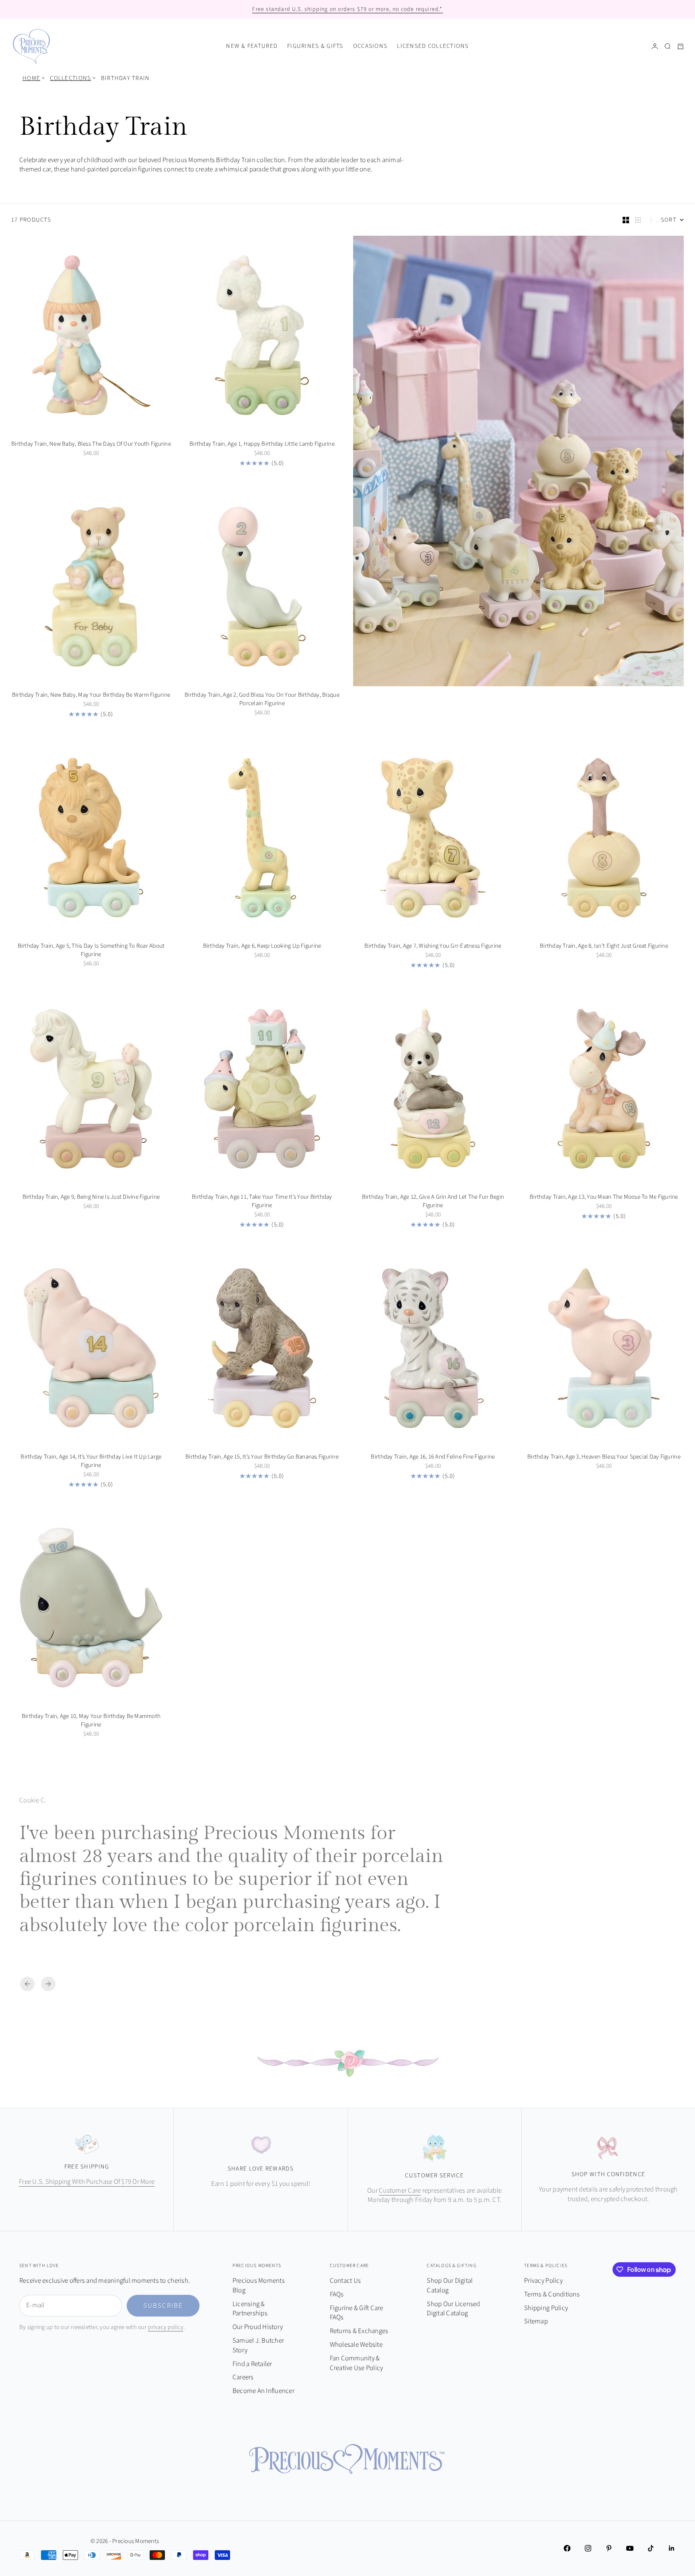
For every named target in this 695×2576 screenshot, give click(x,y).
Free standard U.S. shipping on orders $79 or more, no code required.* (347, 9)
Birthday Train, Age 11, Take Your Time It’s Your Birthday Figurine (262, 1203)
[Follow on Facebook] (567, 2548)
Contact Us (345, 2281)
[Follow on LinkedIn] (672, 2548)
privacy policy (166, 2327)
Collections (70, 78)
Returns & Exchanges (359, 2331)
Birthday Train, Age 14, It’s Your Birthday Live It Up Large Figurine (91, 1462)
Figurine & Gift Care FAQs (357, 2313)
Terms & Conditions (552, 2294)
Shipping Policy (546, 2308)
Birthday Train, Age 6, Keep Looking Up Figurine (262, 947)
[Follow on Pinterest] (609, 2548)
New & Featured (252, 46)
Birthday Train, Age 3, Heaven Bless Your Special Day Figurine (604, 1458)
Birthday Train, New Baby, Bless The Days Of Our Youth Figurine (91, 445)
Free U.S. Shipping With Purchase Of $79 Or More (87, 2182)
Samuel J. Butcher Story (258, 2346)
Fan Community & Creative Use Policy (357, 2363)
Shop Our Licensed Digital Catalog (453, 2309)
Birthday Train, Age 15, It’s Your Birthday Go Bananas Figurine (262, 1458)
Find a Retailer (252, 2364)
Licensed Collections (433, 46)
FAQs (337, 2294)
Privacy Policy (543, 2281)
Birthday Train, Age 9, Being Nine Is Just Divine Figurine (91, 1198)
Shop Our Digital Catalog (450, 2286)
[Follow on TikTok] (651, 2548)
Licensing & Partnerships (250, 2309)
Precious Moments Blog (259, 2286)
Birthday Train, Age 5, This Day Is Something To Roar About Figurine (91, 951)
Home (31, 78)
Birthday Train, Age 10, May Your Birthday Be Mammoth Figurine (91, 1721)
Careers (243, 2377)
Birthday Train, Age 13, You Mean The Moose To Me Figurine (604, 1198)
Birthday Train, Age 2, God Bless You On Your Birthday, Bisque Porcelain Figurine (262, 700)
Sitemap (536, 2321)
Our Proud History (258, 2327)
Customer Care (400, 2191)
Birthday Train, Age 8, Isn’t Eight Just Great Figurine (604, 947)
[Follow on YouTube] (630, 2548)
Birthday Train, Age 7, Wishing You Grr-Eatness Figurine (433, 947)
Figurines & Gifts (315, 46)
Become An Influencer (263, 2391)
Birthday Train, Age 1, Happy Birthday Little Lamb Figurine (262, 445)
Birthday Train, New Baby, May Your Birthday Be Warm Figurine (91, 696)
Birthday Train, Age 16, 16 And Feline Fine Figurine (433, 1458)
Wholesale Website (356, 2345)
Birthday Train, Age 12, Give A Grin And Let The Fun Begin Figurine (433, 1203)
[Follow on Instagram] (588, 2548)
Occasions (370, 46)
